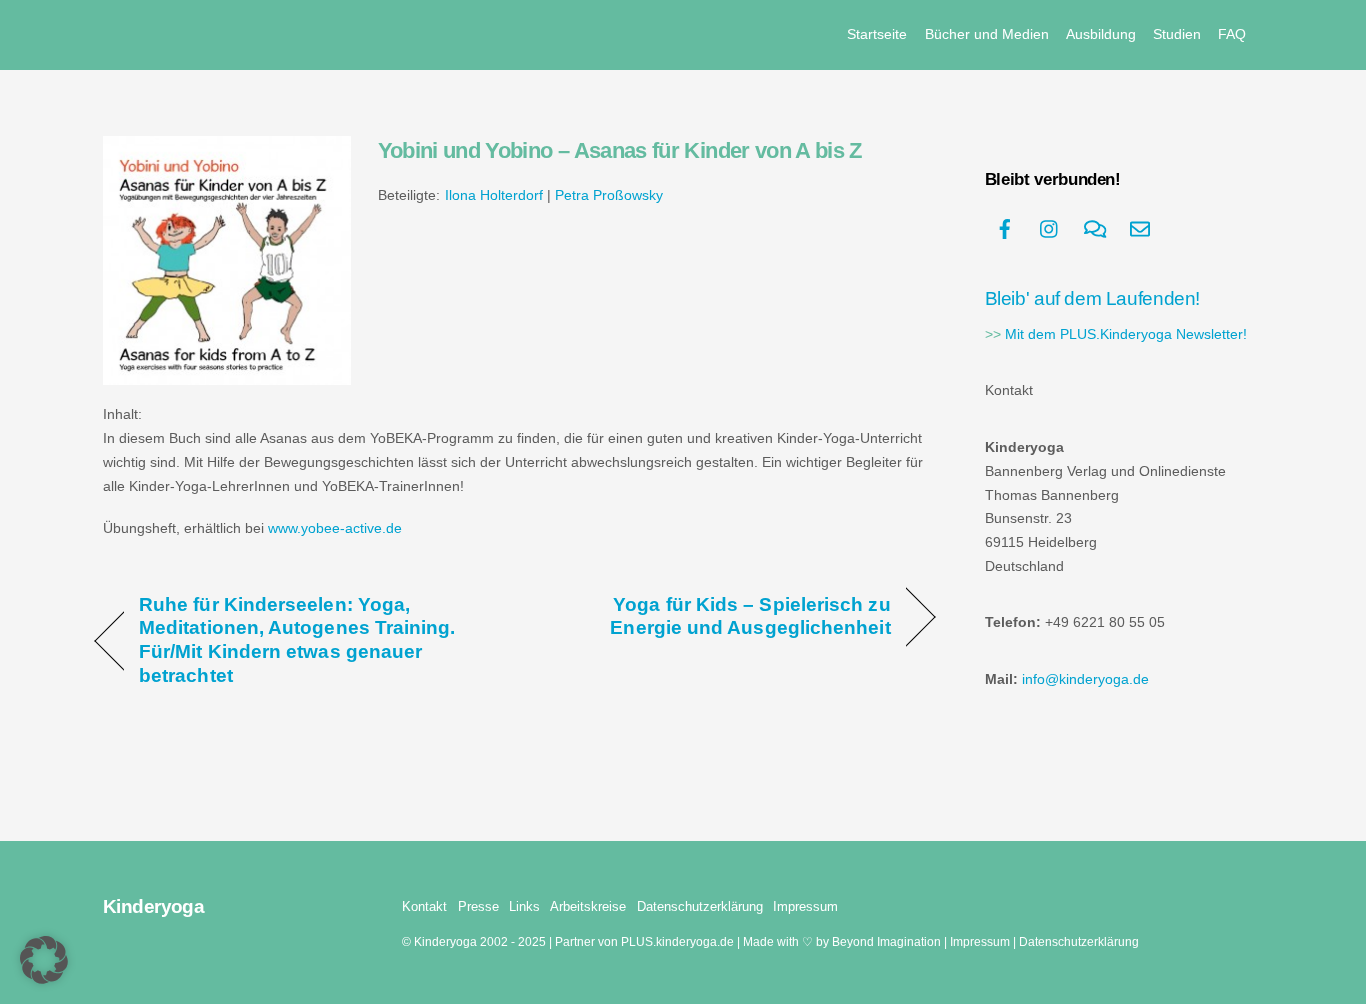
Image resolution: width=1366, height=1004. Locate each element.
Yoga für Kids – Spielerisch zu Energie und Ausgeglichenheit (715, 616)
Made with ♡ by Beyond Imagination (842, 941)
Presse (478, 906)
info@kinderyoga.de (1085, 679)
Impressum (805, 906)
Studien (1177, 34)
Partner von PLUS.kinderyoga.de (644, 941)
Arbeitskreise (588, 906)
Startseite (877, 34)
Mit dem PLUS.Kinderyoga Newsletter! (1126, 334)
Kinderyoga (445, 941)
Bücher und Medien (987, 34)
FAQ (1232, 34)
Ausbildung (1101, 34)
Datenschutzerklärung (700, 906)
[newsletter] (1140, 227)
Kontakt (424, 906)
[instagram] (1050, 227)
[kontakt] (1095, 227)
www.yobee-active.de (335, 528)
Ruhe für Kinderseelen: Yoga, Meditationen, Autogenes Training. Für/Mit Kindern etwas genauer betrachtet (297, 639)
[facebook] (1005, 227)
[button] (44, 960)
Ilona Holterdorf (494, 195)
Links (524, 906)
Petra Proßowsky (609, 195)
